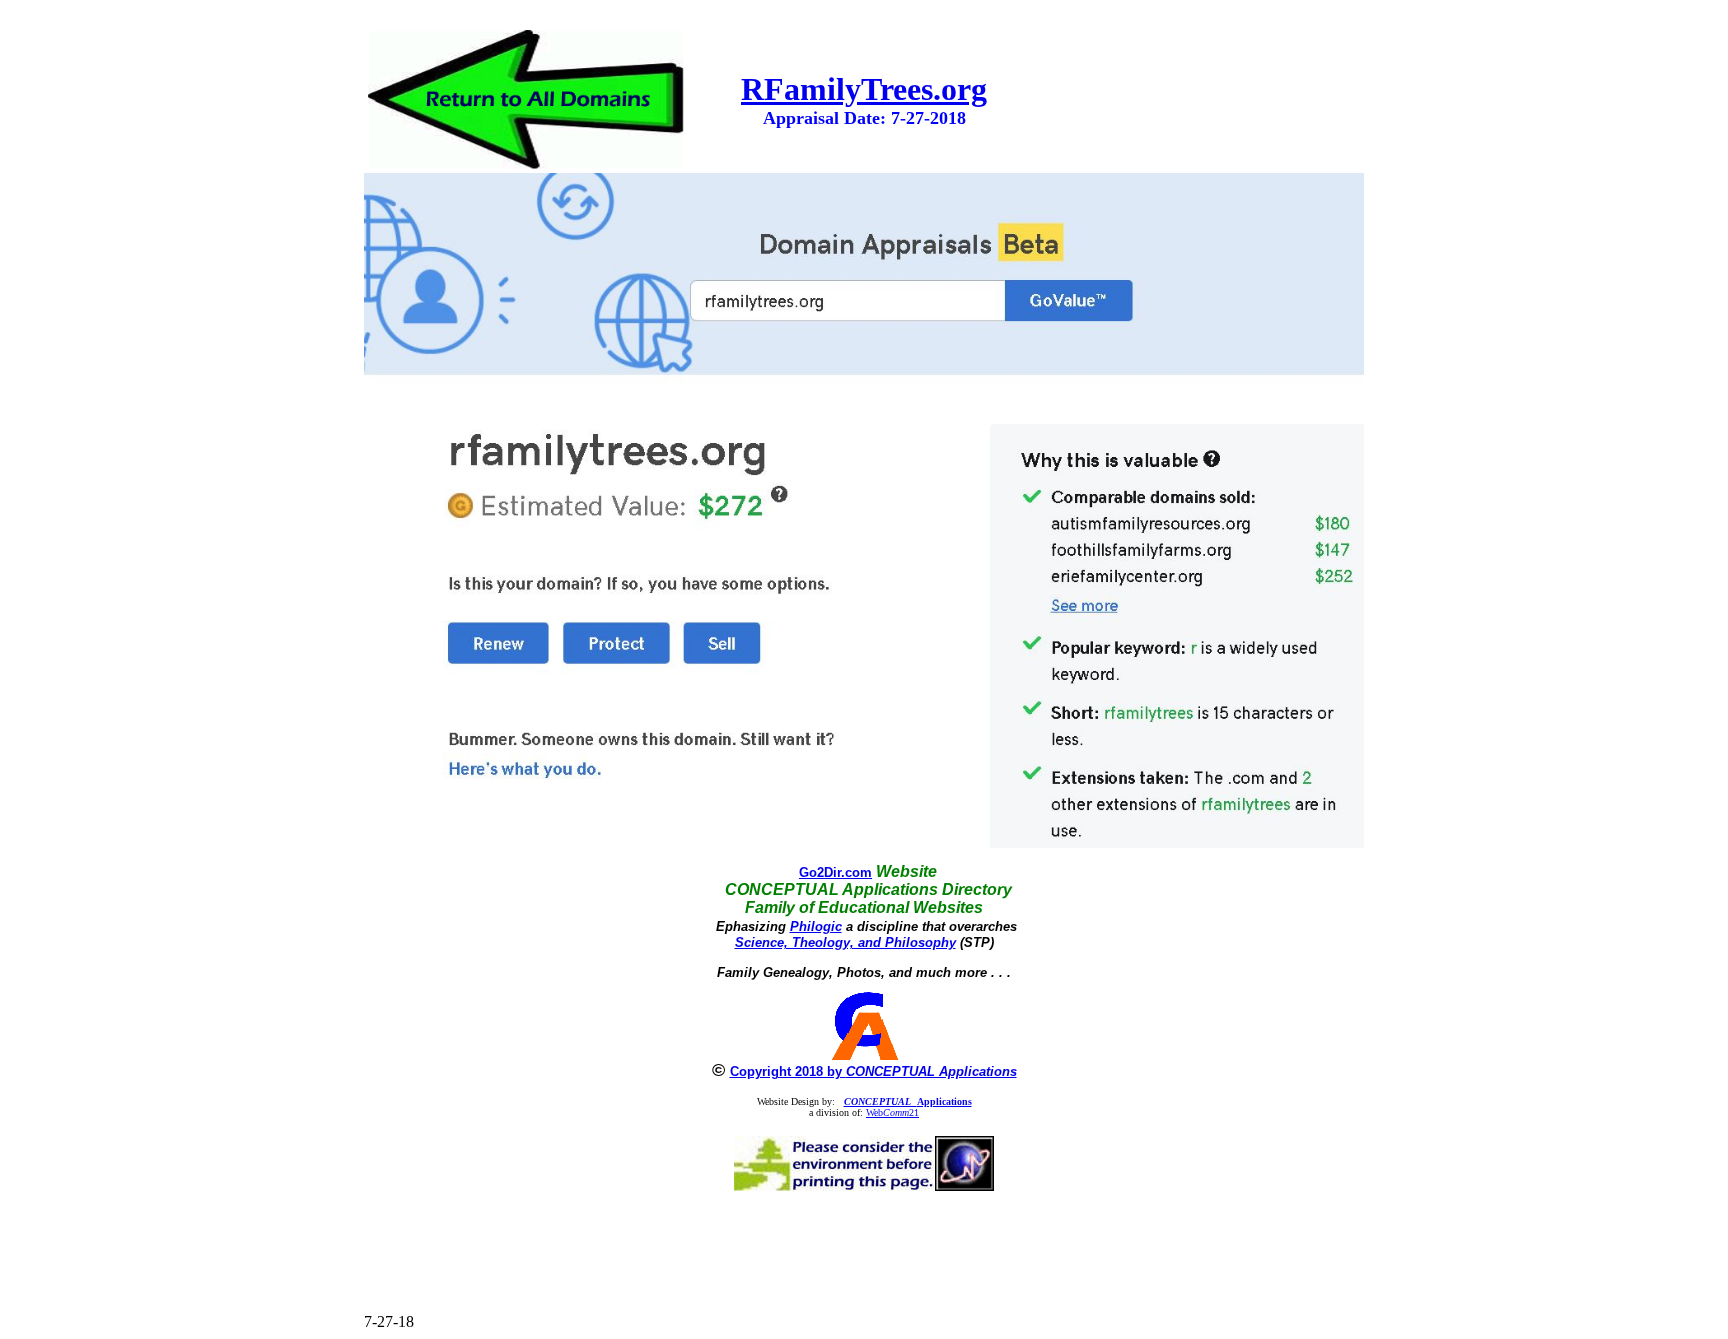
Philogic (816, 926)
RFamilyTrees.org (864, 89)
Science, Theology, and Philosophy (845, 942)
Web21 (892, 1112)
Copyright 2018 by (873, 1071)
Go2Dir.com (835, 872)
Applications (908, 1101)
